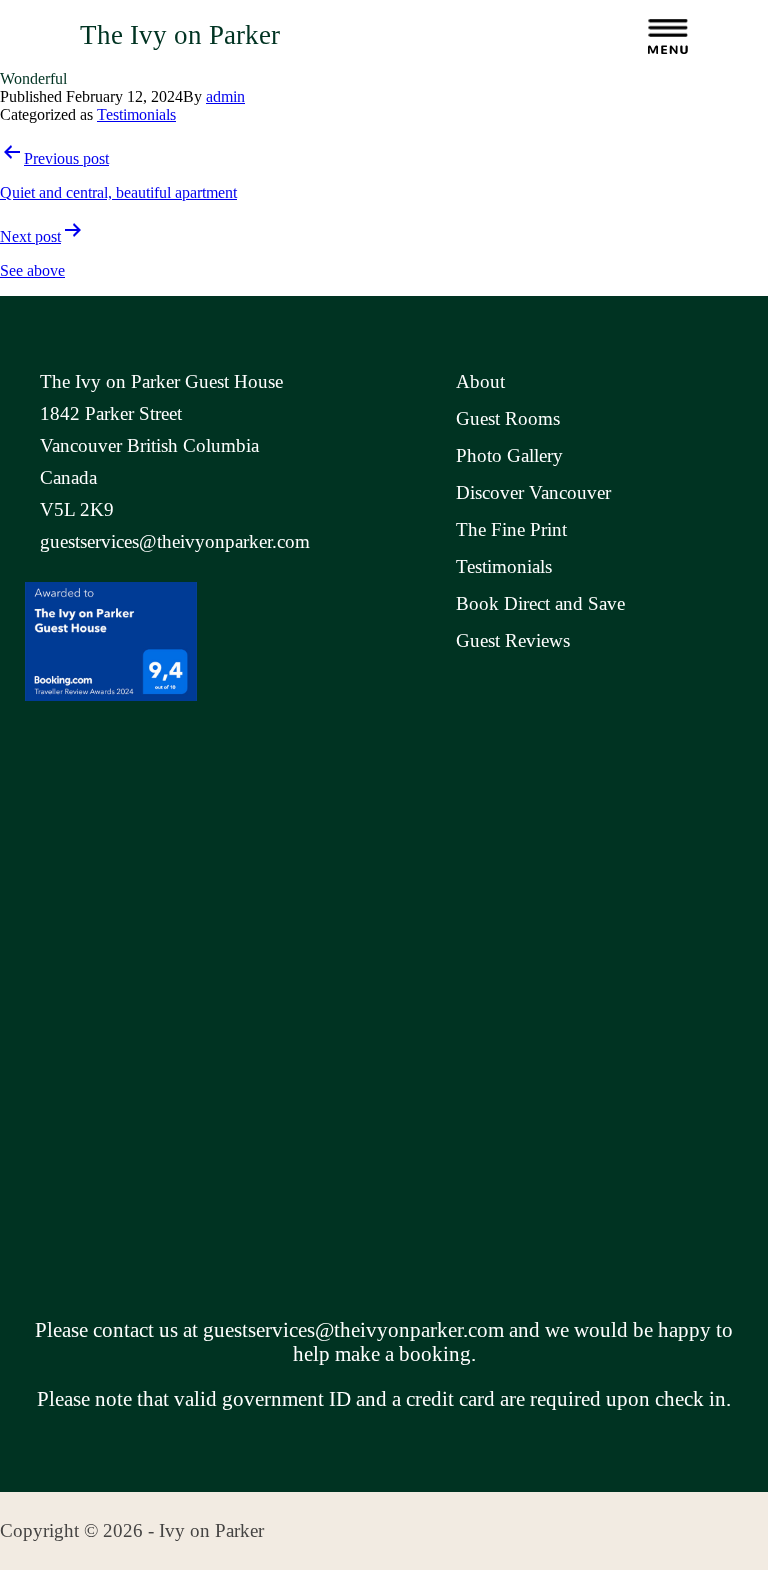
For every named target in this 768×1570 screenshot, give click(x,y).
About (480, 381)
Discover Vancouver (533, 492)
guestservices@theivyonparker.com (175, 541)
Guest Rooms (508, 418)
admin (225, 96)
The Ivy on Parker (180, 35)
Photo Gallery (509, 455)
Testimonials (136, 114)
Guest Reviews (513, 640)
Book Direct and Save (540, 603)
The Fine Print (511, 529)
